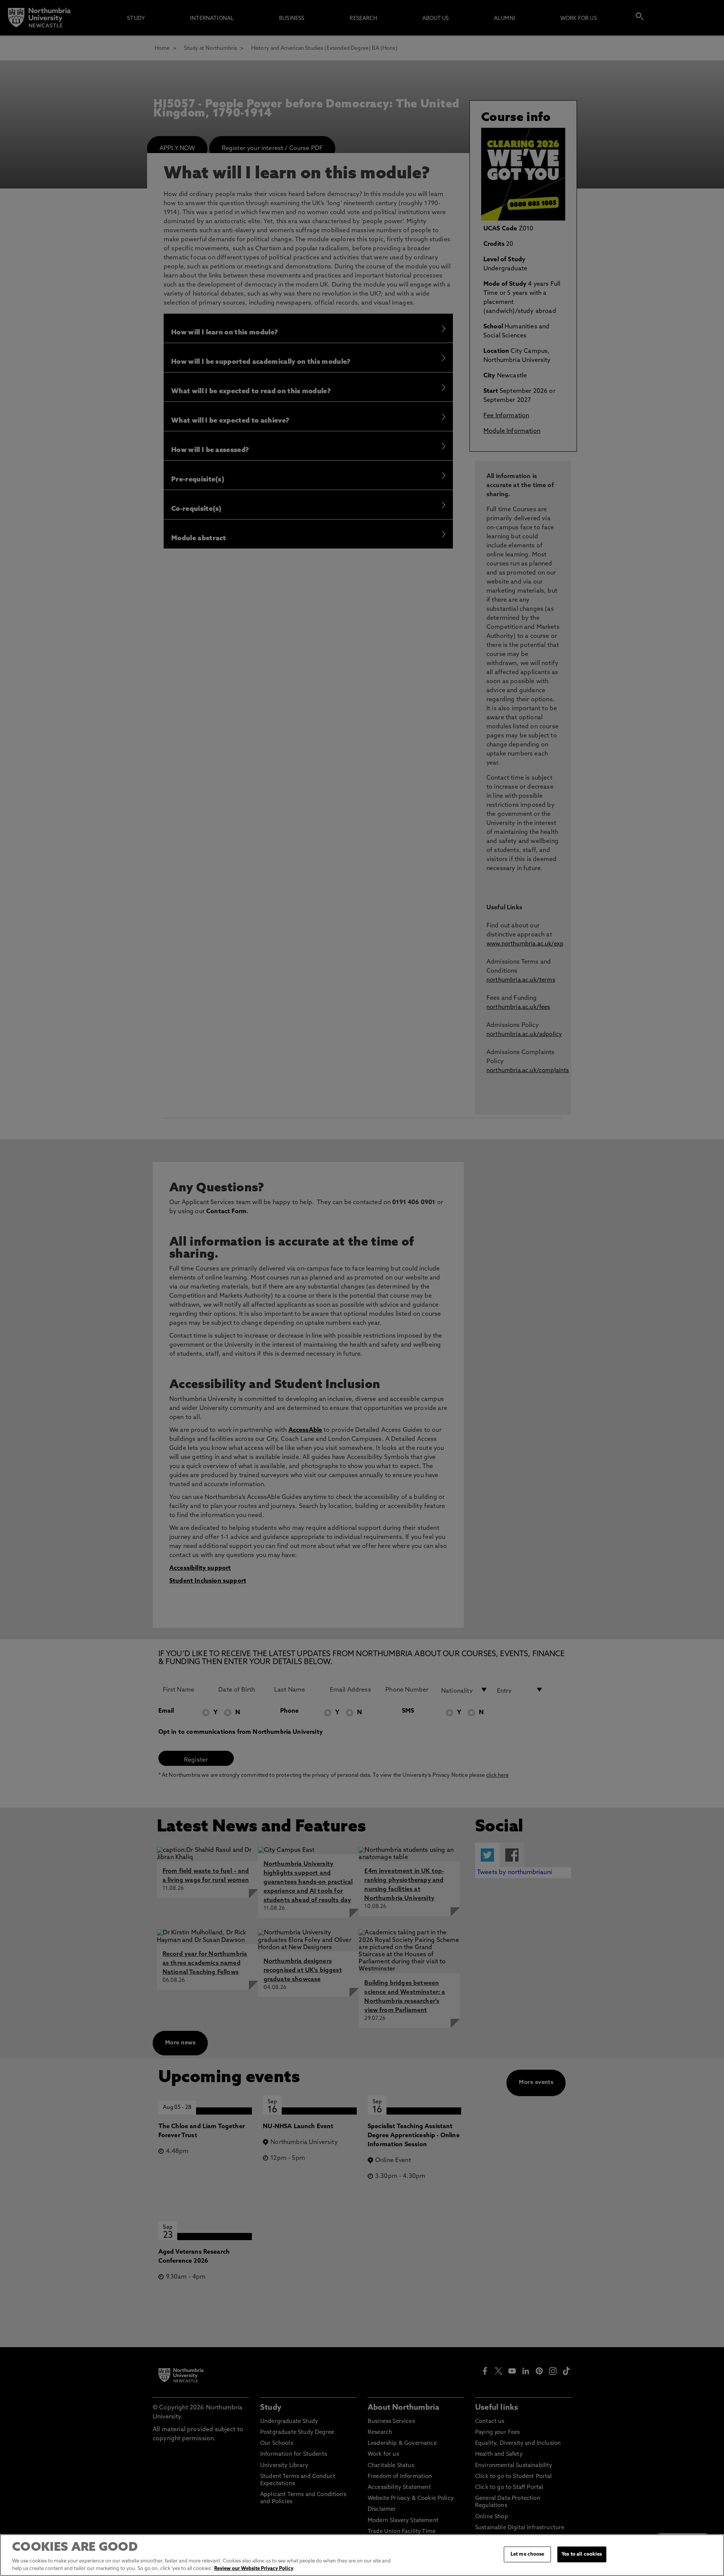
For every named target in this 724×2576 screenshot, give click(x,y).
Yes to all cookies (582, 2554)
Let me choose (528, 2554)
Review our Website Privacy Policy (254, 2568)
